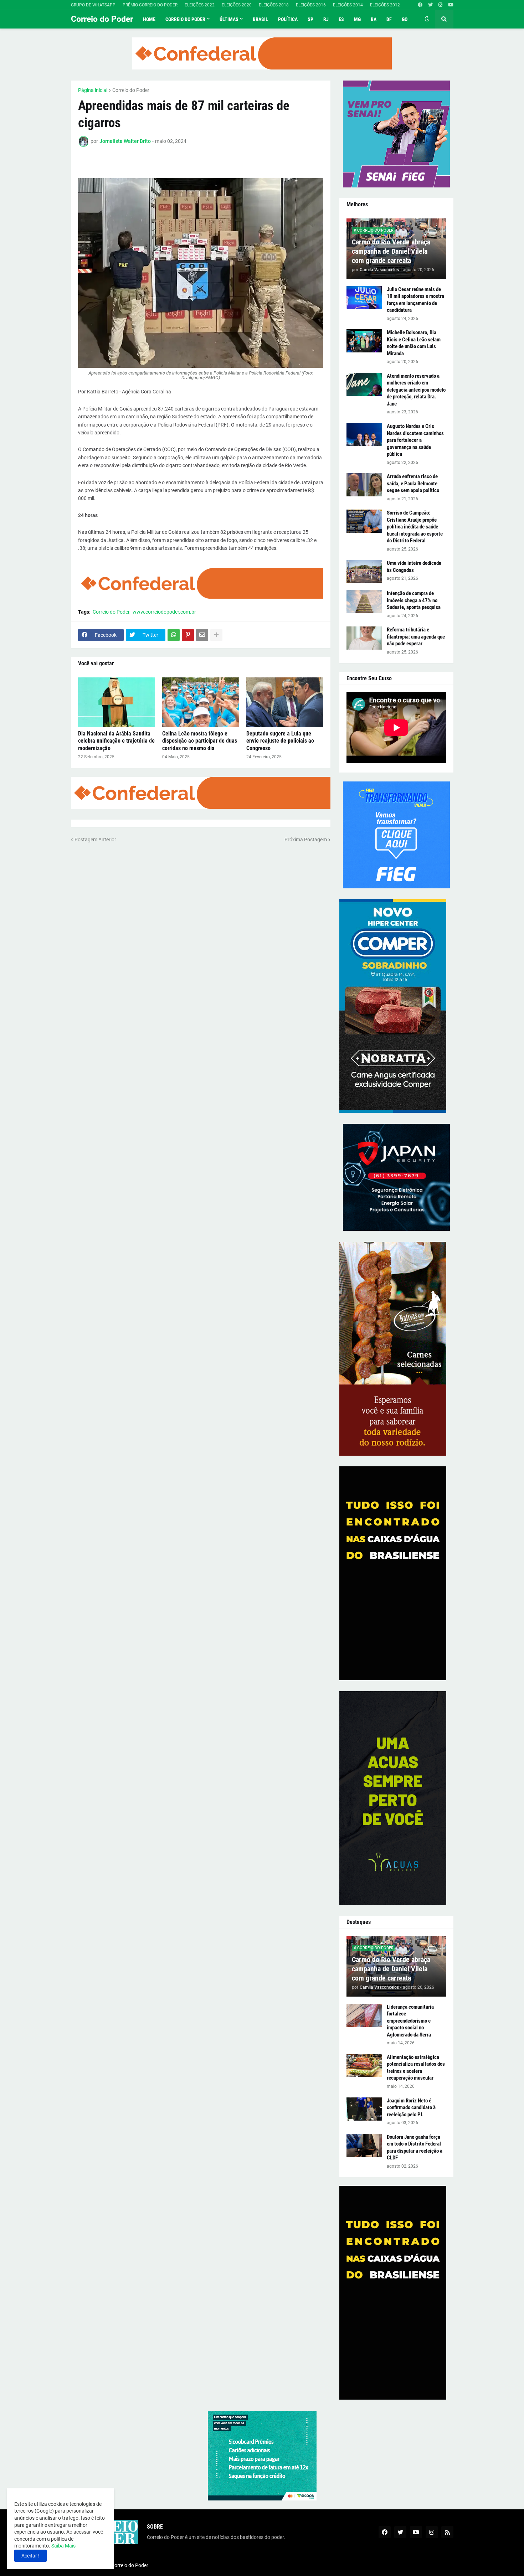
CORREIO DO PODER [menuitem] (185, 19)
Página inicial (93, 90)
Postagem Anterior (95, 840)
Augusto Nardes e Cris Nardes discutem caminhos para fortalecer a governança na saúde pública (415, 440)
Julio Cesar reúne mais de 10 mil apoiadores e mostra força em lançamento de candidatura (415, 300)
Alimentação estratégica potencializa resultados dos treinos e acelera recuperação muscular (416, 2068)
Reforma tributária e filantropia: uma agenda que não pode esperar (416, 637)
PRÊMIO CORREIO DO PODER (150, 5)
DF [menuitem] (389, 19)
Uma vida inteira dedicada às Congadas (414, 567)
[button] (427, 19)
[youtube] (451, 5)
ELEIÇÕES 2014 (348, 5)
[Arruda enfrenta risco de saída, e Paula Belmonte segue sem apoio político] (364, 485)
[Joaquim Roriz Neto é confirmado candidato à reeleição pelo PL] (364, 2109)
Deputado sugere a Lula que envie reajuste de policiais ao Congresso (280, 741)
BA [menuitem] (374, 19)
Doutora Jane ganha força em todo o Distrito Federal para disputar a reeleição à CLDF (415, 2147)
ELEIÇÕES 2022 (200, 5)
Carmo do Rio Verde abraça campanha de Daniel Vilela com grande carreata (391, 251)
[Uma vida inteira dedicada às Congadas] (364, 571)
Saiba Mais (63, 2546)
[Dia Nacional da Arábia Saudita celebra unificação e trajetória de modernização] (117, 702)
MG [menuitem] (357, 19)
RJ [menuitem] (326, 19)
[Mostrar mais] (216, 635)
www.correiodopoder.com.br (164, 612)
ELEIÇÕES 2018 (274, 5)
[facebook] (420, 5)
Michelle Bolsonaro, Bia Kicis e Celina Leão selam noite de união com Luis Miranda (414, 343)
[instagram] (440, 5)
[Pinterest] (188, 635)
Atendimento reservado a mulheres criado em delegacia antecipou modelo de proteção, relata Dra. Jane (416, 390)
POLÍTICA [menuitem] (288, 19)
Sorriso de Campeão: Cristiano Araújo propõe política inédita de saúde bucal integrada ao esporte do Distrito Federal (415, 527)
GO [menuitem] (405, 19)
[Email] (202, 635)
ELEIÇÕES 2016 (311, 5)
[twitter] (430, 5)
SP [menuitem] (310, 19)
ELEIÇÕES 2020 (237, 5)
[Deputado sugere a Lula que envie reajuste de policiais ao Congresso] (285, 702)
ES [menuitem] (341, 19)
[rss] (447, 2532)
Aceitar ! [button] (30, 2556)
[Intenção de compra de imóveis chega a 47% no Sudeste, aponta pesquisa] (364, 602)
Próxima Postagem (306, 840)
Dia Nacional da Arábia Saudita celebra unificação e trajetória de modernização (116, 741)
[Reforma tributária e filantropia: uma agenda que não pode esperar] (364, 638)
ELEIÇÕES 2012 (385, 5)
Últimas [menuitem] (229, 19)
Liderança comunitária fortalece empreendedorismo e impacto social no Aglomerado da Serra (410, 2021)
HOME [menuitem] (149, 19)
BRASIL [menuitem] (260, 19)
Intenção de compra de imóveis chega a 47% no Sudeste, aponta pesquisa (414, 600)
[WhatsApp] (174, 635)
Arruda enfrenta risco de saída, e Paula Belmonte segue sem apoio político (413, 483)
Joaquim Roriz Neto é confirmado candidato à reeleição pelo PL (411, 2108)
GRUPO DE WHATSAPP (93, 5)
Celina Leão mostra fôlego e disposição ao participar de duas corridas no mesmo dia (200, 741)
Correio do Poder (102, 19)
